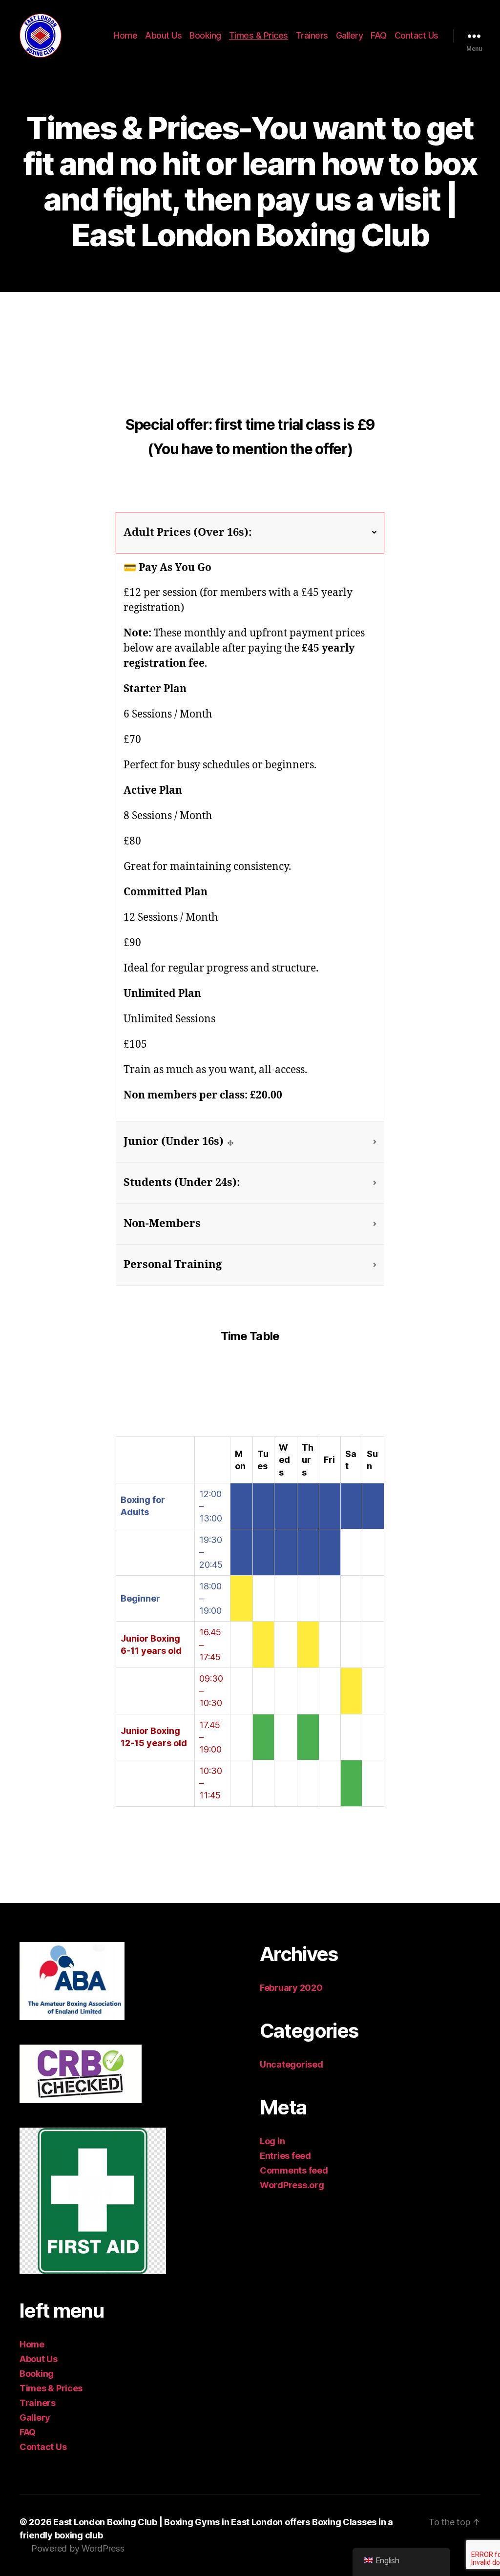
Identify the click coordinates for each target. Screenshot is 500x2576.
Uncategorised (292, 2064)
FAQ (379, 35)
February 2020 (291, 1988)
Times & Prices (259, 35)
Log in (272, 2141)
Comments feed (294, 2170)
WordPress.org (292, 2185)
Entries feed (285, 2156)
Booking (205, 35)
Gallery (350, 35)
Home (125, 35)
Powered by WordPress (78, 2548)
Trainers (312, 35)
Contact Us (417, 35)
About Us (163, 35)
